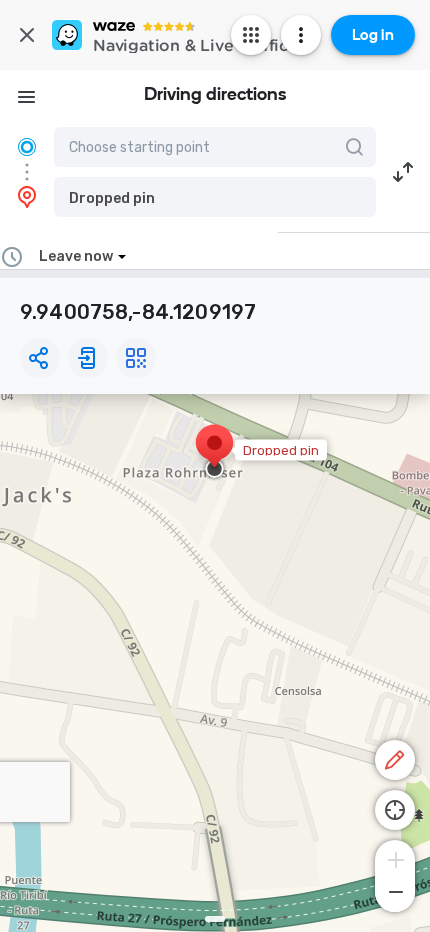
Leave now (76, 256)
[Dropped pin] (214, 453)
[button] (215, 197)
